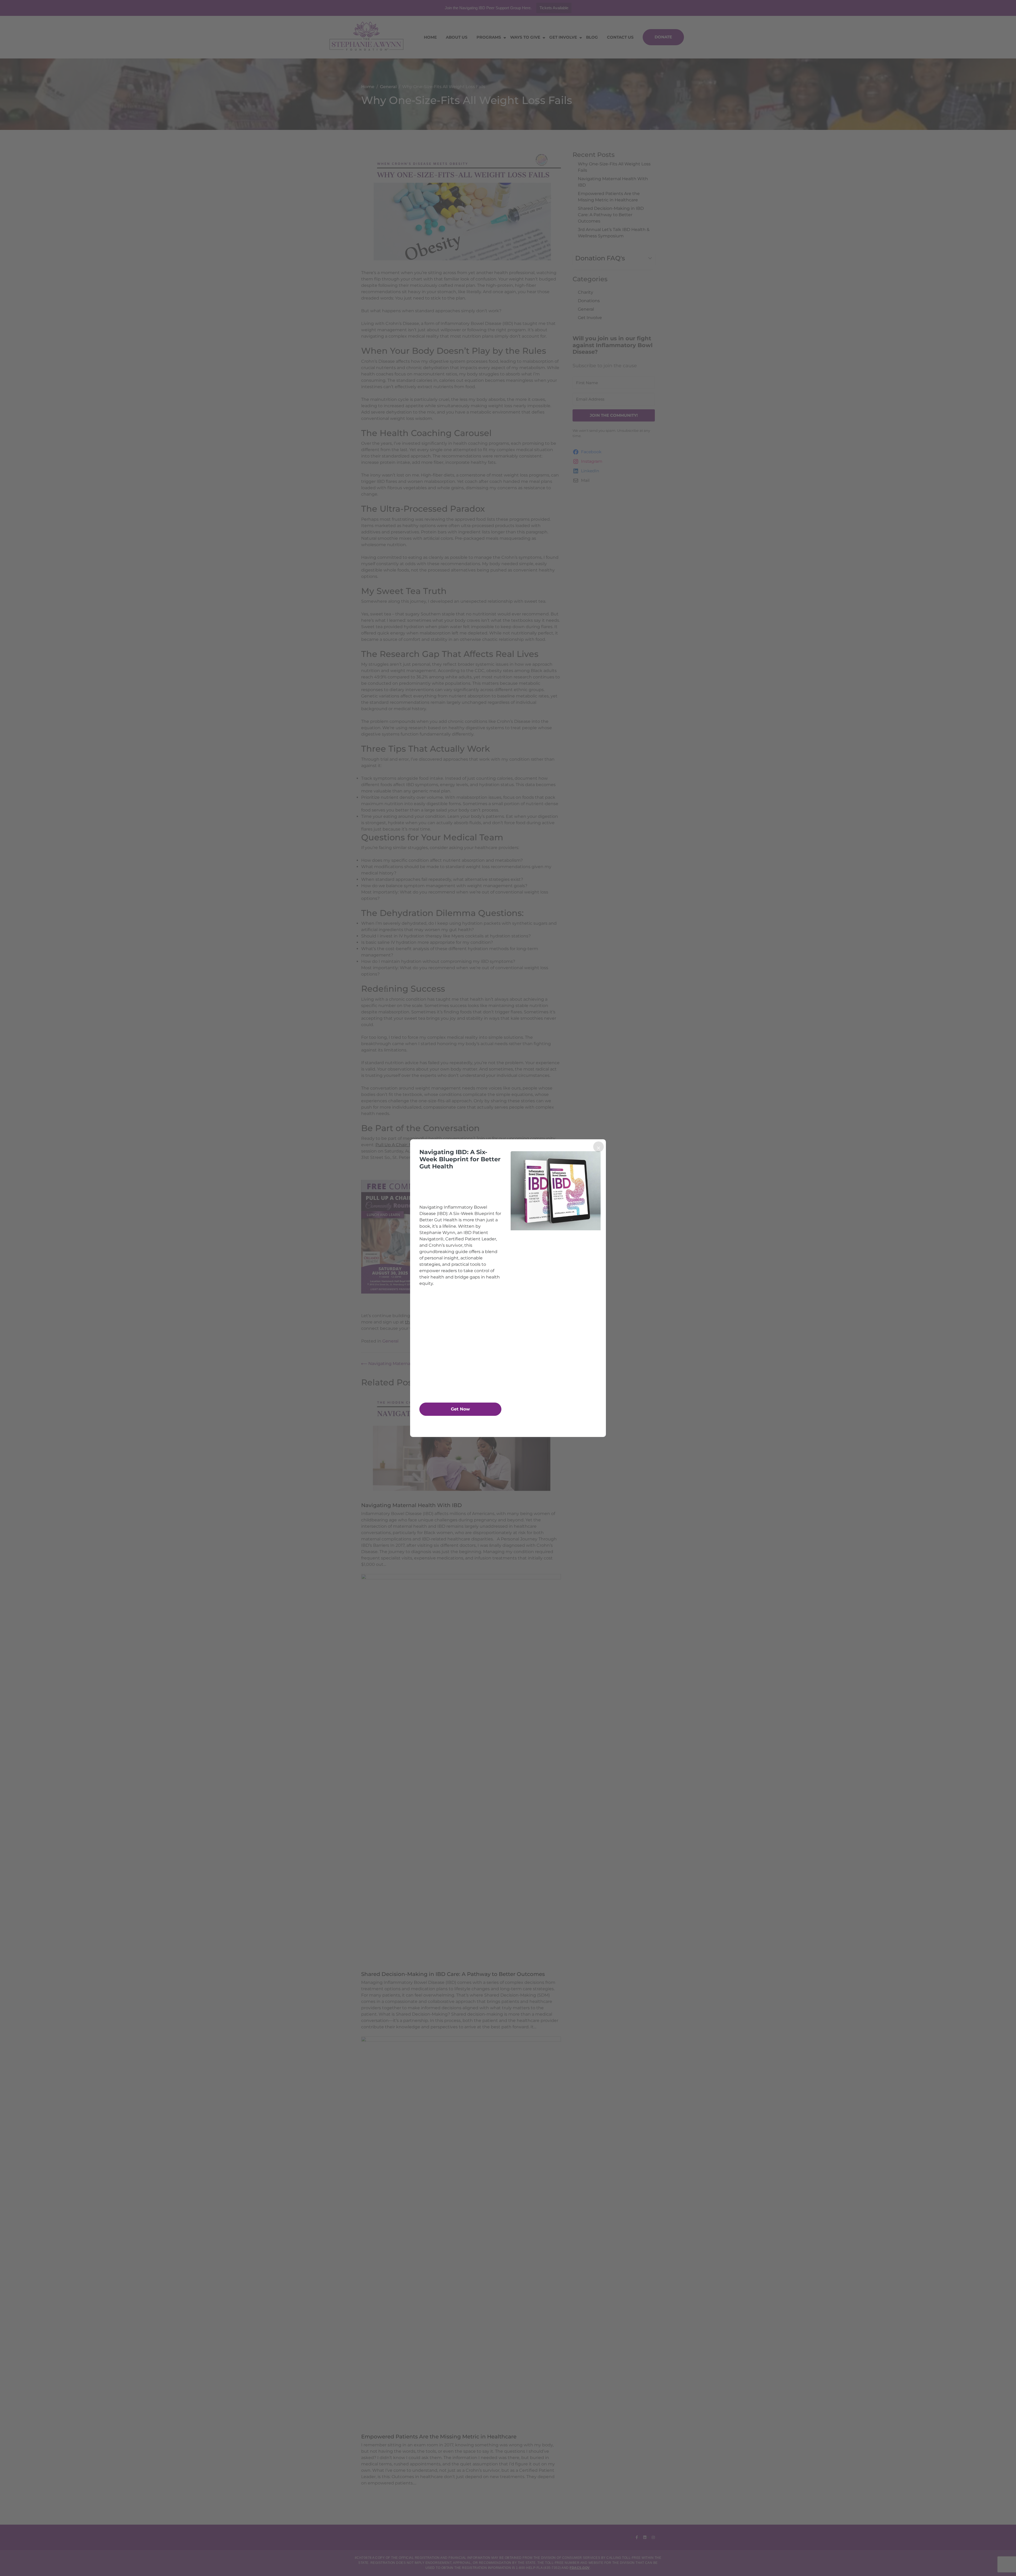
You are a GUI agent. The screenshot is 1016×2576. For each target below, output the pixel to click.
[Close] (598, 1147)
